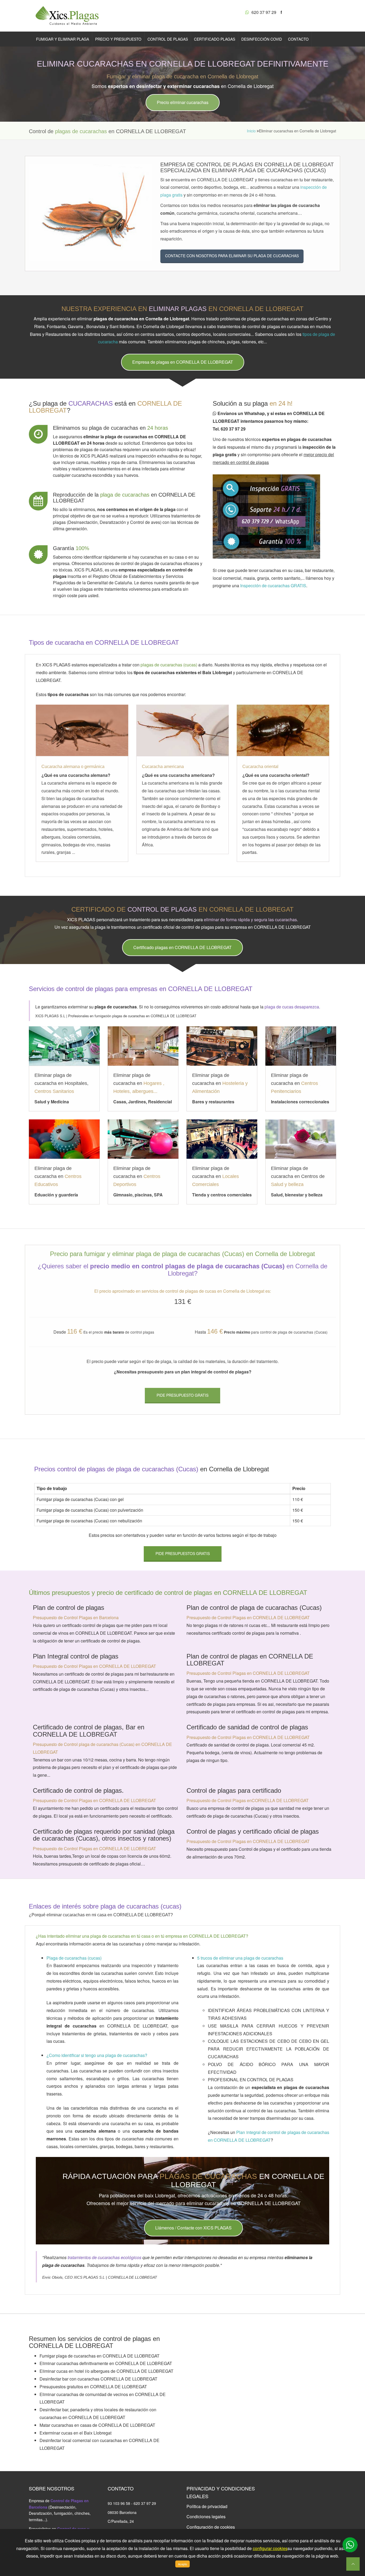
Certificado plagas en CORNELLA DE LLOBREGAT (183, 947)
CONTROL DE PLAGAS (168, 39)
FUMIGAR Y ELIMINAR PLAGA (63, 39)
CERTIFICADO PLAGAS (215, 39)
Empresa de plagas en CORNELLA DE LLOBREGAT (183, 362)
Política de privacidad (207, 2506)
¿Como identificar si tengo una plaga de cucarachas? (97, 2055)
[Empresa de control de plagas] (68, 15)
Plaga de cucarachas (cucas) (74, 1958)
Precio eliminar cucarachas (183, 102)
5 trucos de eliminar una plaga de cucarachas (240, 1958)
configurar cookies (270, 2548)
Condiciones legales (206, 2517)
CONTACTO (298, 39)
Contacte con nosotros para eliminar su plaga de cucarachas (232, 256)
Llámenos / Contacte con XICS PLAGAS (193, 2228)
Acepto (183, 2564)
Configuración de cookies (211, 2527)
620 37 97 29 (263, 12)
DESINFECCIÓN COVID (262, 39)
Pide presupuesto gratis (183, 1395)
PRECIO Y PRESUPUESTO (118, 39)
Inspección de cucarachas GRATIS (273, 586)
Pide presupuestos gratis (183, 1553)
